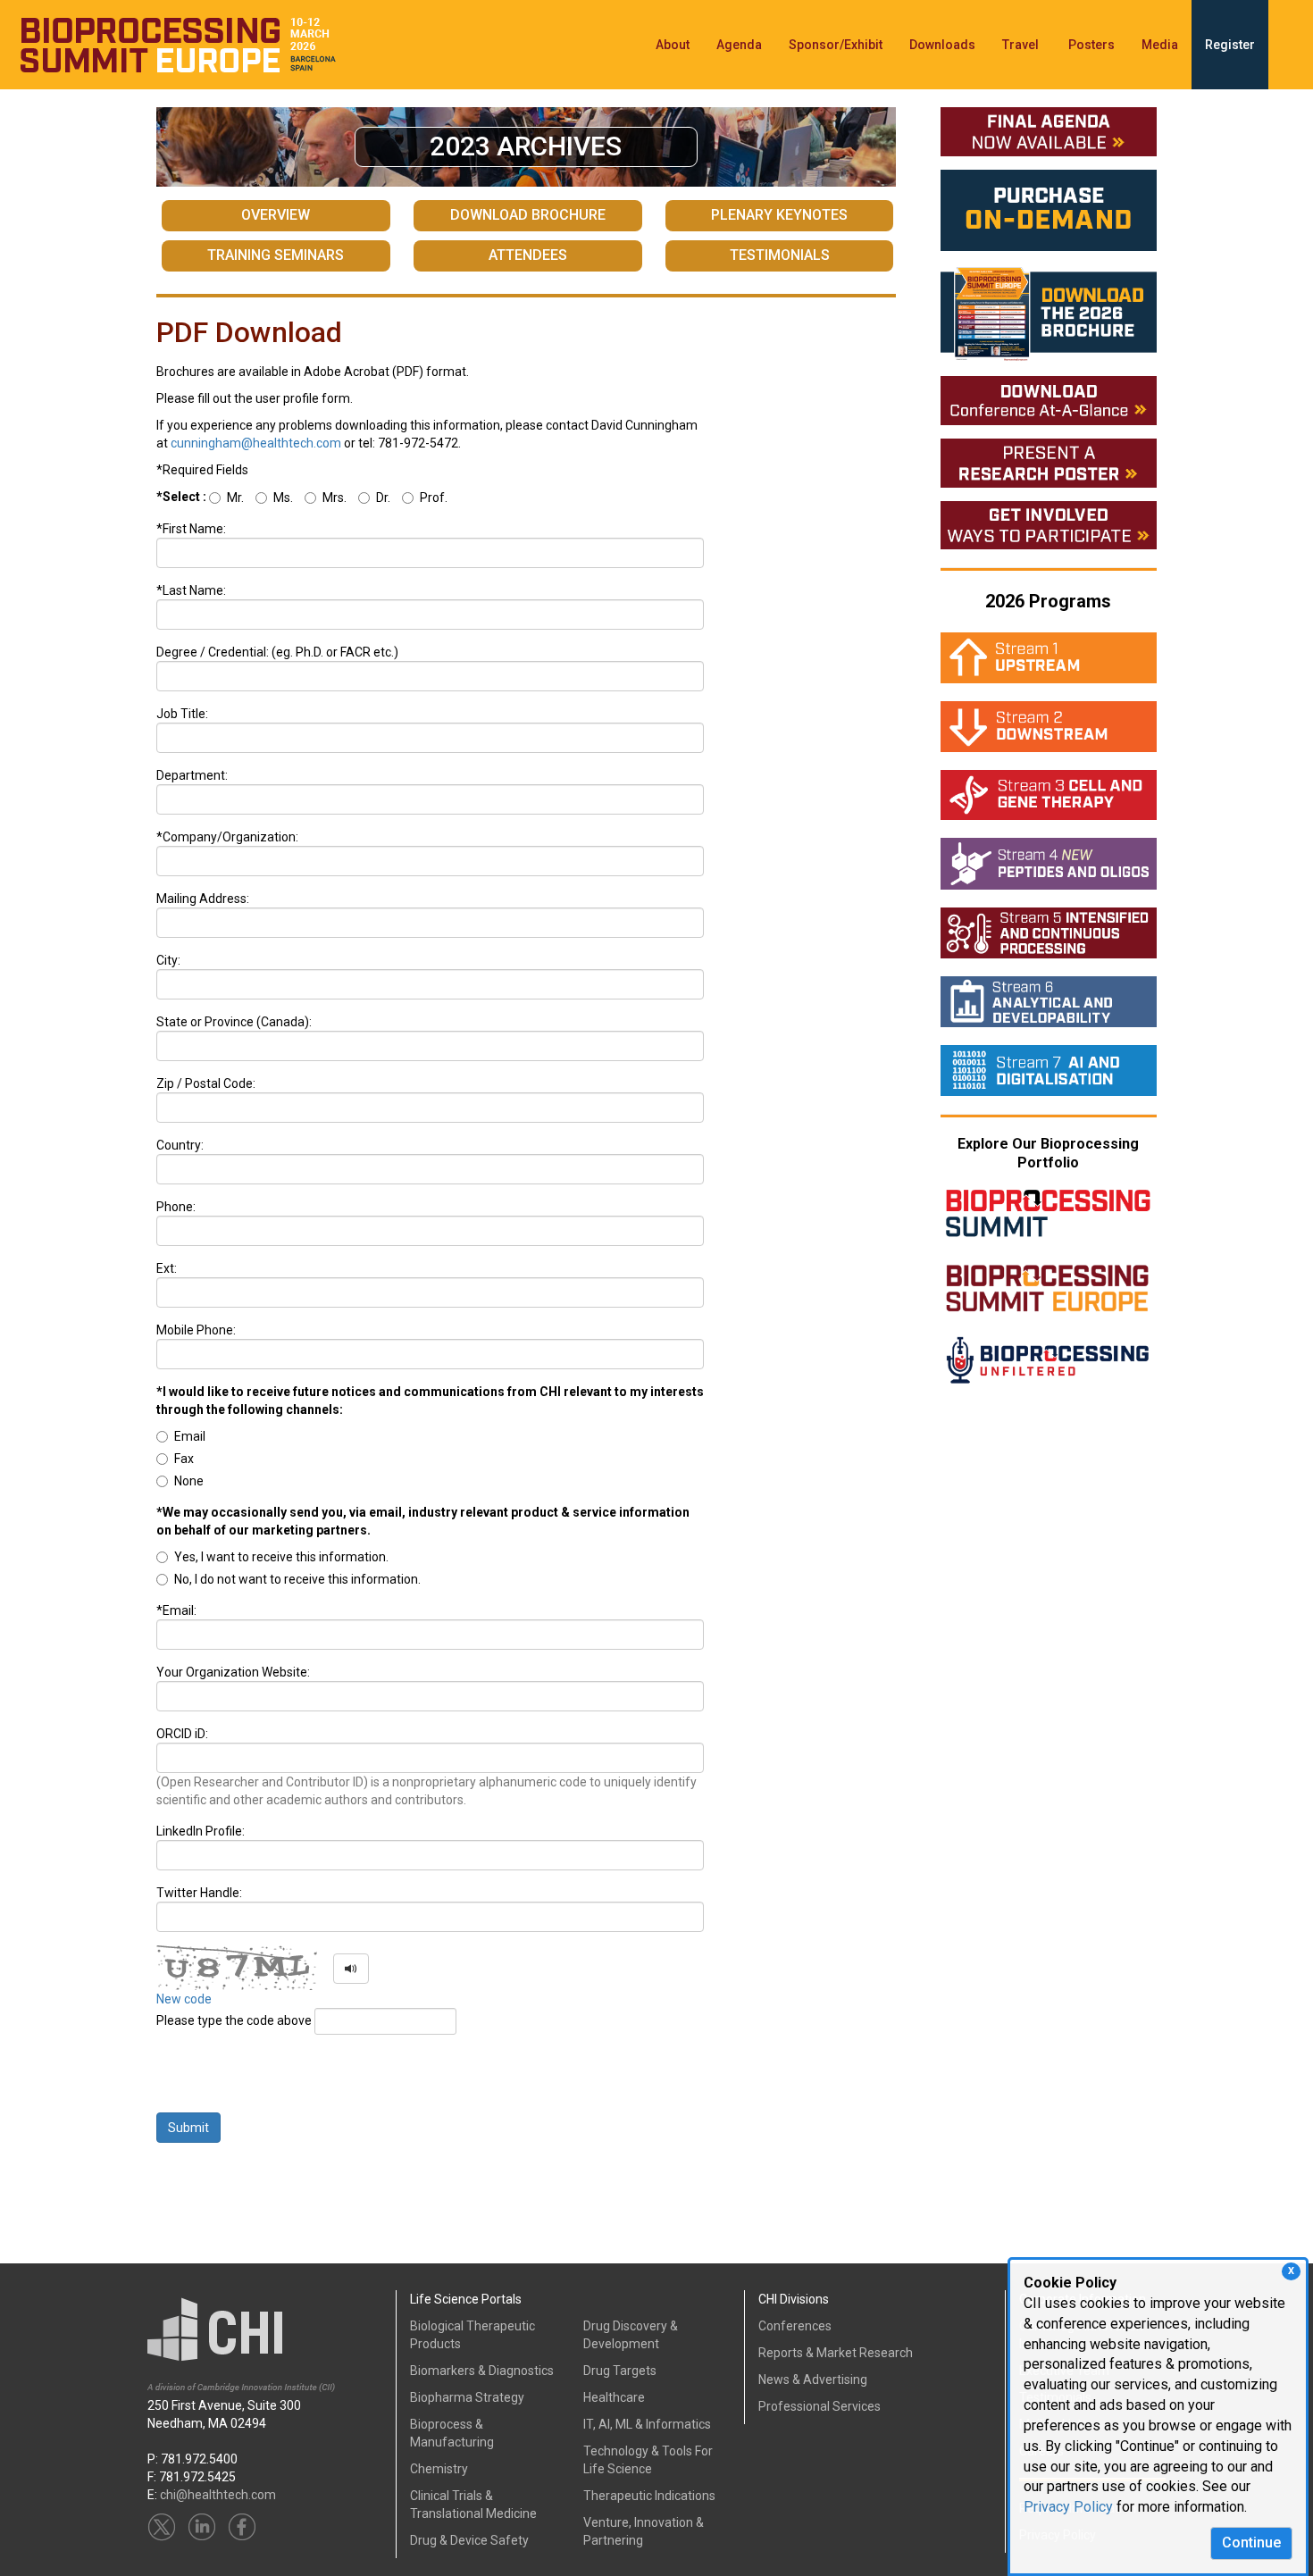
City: (168, 960)
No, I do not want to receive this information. (297, 1579)
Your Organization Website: (233, 1672)
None (189, 1481)
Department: (192, 775)
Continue (1251, 2543)
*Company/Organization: (227, 837)
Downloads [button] (942, 45)
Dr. (383, 498)
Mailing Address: (203, 899)
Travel (1022, 45)
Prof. (434, 498)
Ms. (283, 498)
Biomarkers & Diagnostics (482, 2371)
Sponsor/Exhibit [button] (836, 45)
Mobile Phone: (196, 1330)
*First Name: (191, 529)
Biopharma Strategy (467, 2397)
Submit (188, 2128)
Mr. (235, 498)
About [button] (673, 45)
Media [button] (1160, 45)
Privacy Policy (1068, 2507)
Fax (184, 1459)
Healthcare (614, 2397)
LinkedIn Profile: (201, 1831)
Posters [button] (1091, 45)
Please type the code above (235, 2020)
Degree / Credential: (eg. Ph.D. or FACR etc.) (277, 652)
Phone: (176, 1207)
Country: (180, 1145)
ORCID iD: (182, 1734)
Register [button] (1230, 45)
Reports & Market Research (836, 2353)
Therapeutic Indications (649, 2496)
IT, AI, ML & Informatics (647, 2424)
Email (190, 1436)
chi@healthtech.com (218, 2495)
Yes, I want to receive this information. (281, 1557)
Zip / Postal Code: (206, 1083)
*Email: (176, 1610)
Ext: (167, 1268)
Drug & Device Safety (469, 2540)
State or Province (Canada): (234, 1022)
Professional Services (820, 2406)
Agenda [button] (739, 45)
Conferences (795, 2326)
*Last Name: (191, 590)
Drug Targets (620, 2371)
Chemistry (439, 2469)
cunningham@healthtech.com (256, 443)
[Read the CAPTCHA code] (351, 1969)
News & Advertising (813, 2379)
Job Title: (182, 714)
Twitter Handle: (199, 1893)
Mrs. (335, 498)
